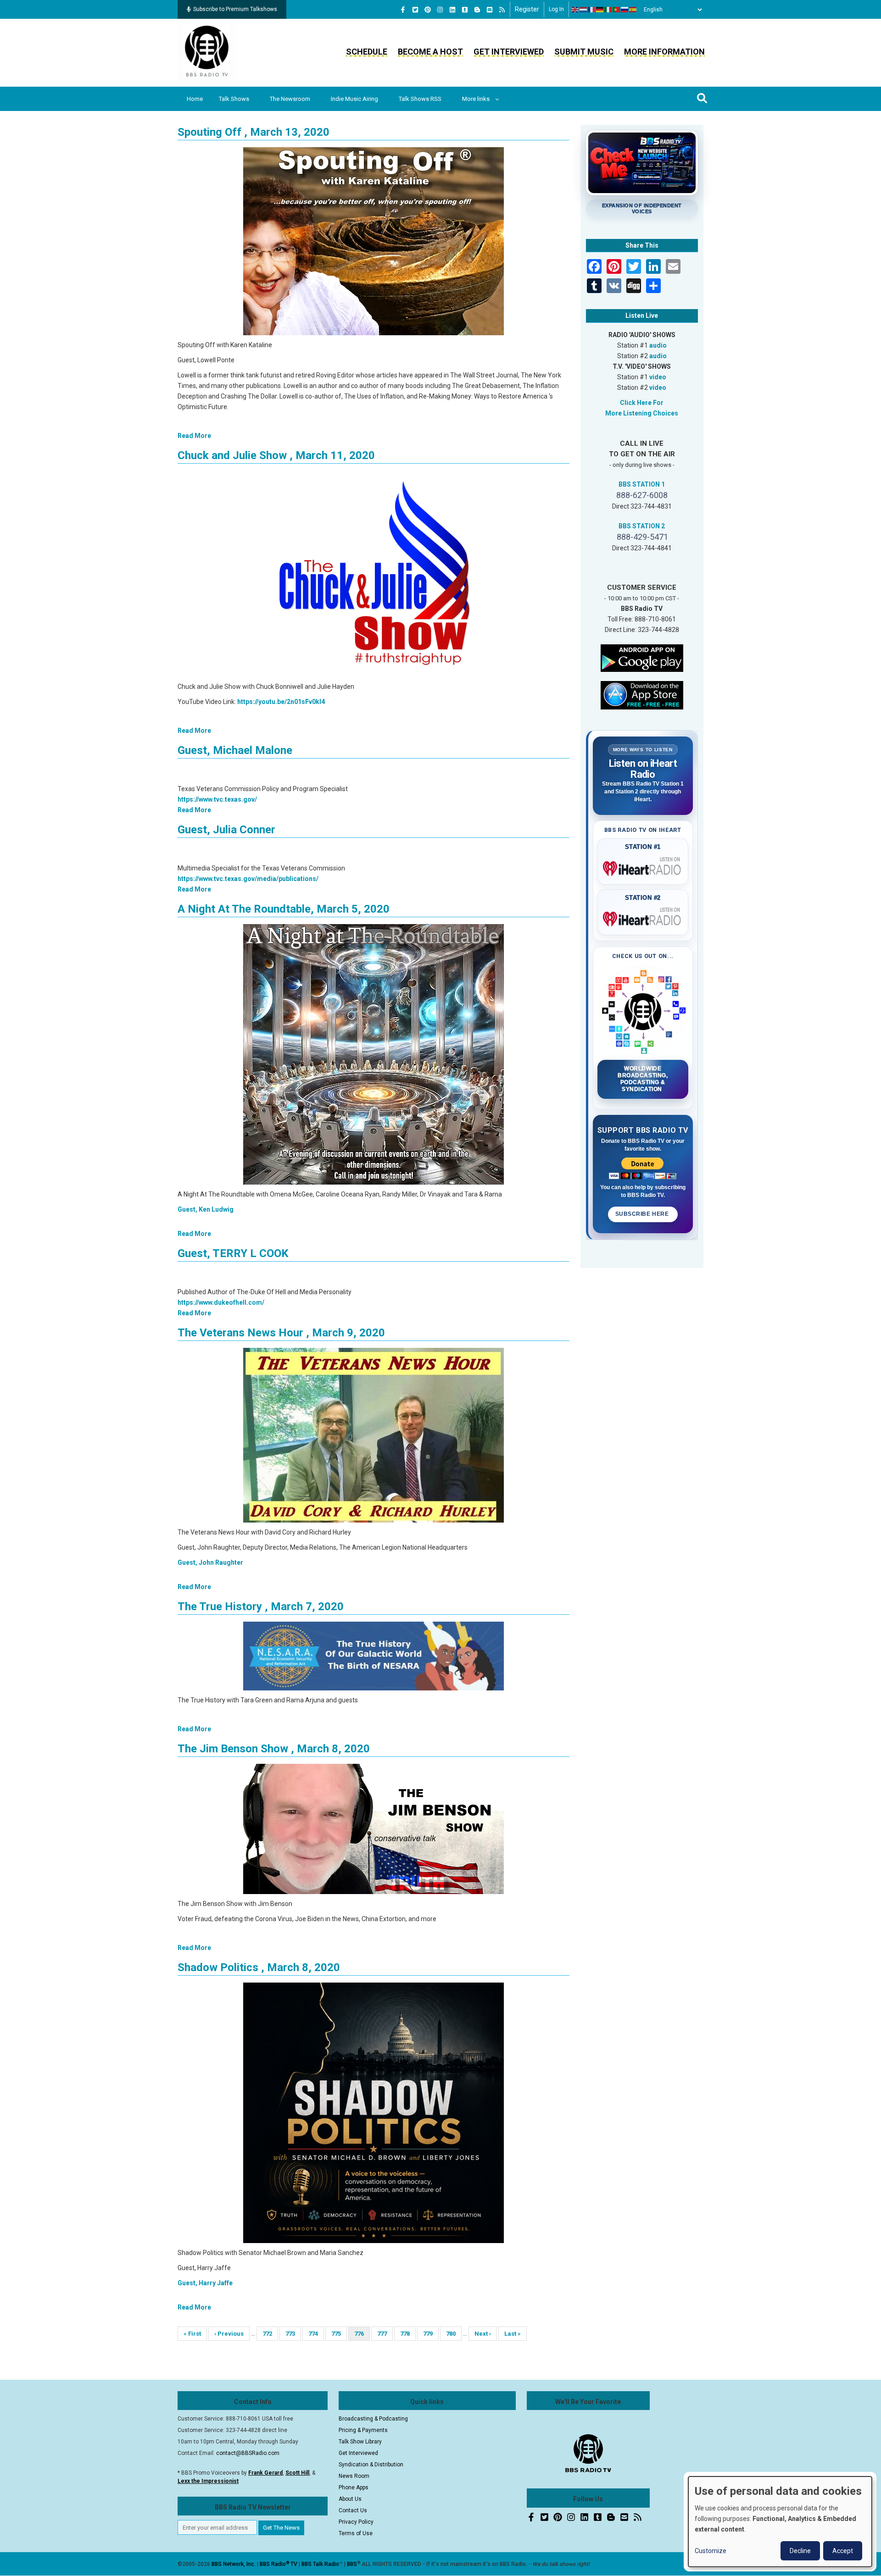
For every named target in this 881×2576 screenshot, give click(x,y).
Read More (194, 436)
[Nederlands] (584, 10)
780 (454, 2334)
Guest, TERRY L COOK (233, 1253)
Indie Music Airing (354, 99)
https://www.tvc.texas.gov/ (217, 799)
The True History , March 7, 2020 (261, 1607)
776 (362, 2335)
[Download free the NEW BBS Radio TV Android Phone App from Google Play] (642, 657)
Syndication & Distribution (371, 2465)
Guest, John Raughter (210, 1562)
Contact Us (353, 2510)
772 (270, 2334)
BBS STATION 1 (642, 484)
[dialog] (780, 2522)
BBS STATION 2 (642, 526)
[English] (575, 10)
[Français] (592, 10)
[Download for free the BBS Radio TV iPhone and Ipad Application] (642, 694)
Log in (556, 9)
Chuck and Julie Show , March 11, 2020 (276, 455)
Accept (843, 2551)
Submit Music (584, 52)
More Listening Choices (642, 413)
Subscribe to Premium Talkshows (235, 9)
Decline (800, 2551)
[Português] (617, 10)
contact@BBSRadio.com (248, 2453)
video (658, 377)
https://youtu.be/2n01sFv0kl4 (281, 702)
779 (431, 2334)
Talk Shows (234, 99)
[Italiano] (608, 10)
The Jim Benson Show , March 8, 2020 (274, 1749)
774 (316, 2334)
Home (195, 99)
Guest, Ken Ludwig (206, 1209)
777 (385, 2334)
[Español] (633, 10)
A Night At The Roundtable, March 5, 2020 (284, 909)
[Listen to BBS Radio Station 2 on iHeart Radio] (643, 917)
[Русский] (625, 10)
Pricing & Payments (363, 2430)
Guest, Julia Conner (226, 830)
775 (339, 2334)
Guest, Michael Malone (235, 750)
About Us (350, 2499)
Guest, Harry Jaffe (205, 2283)
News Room (354, 2476)
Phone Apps (354, 2487)
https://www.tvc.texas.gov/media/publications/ (248, 879)
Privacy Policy (356, 2522)
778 (408, 2334)
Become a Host (430, 52)
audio (658, 345)
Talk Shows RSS (420, 99)
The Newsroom (290, 99)
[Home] (207, 52)
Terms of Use (356, 2533)
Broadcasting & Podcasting (373, 2419)
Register (527, 9)
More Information (664, 52)
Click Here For (642, 403)
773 (293, 2334)
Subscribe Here (643, 1214)
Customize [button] (711, 2551)
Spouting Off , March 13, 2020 (254, 132)
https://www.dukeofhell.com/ (221, 1302)
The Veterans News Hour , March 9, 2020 (281, 1333)
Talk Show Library (360, 2442)
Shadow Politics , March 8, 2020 (259, 1967)
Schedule (367, 52)
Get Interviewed (509, 52)
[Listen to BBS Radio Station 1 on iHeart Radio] (643, 867)
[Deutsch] (600, 10)
